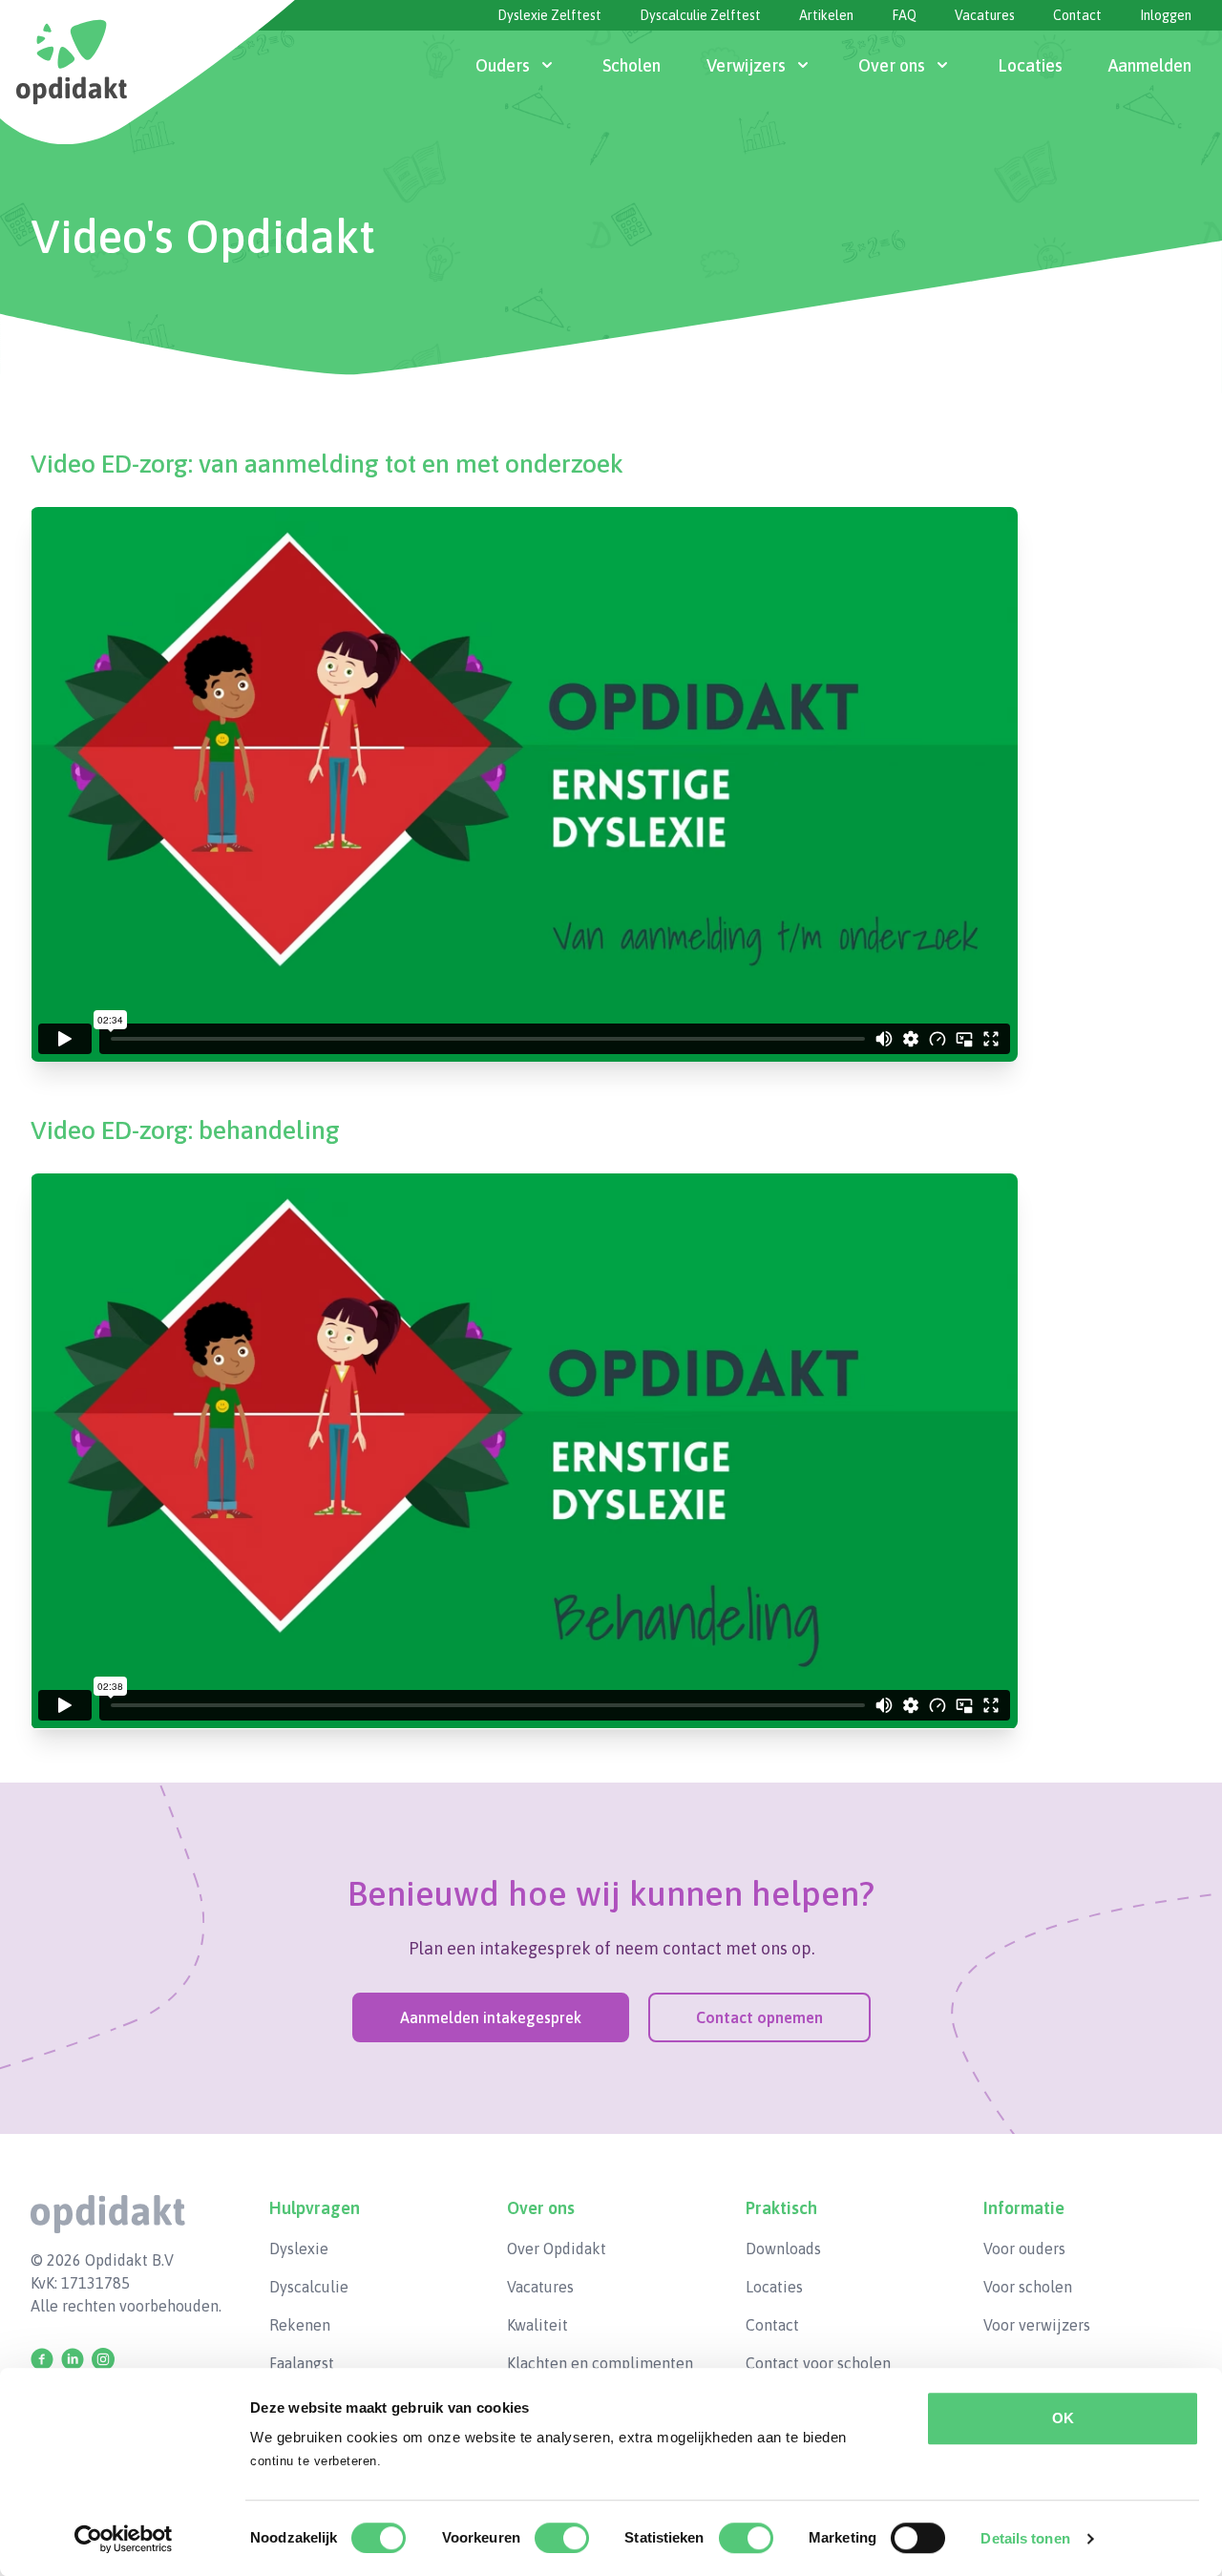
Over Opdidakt (557, 2249)
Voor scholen (1028, 2287)
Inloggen (1166, 15)
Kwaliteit (537, 2325)
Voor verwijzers (1037, 2325)
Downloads (783, 2249)
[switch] (562, 2538)
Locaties (774, 2287)
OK (1063, 2418)
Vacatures (985, 15)
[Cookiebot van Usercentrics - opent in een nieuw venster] (124, 2539)
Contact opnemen (759, 2017)
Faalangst (302, 2363)
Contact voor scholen (818, 2363)
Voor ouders (1024, 2249)
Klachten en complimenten (600, 2363)
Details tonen (1025, 2538)
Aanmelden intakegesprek (491, 2017)
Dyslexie (299, 2249)
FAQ (904, 15)
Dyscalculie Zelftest (700, 15)
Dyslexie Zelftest (549, 15)
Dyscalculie (309, 2287)
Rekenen (300, 2325)
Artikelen (826, 15)
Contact (1077, 15)
